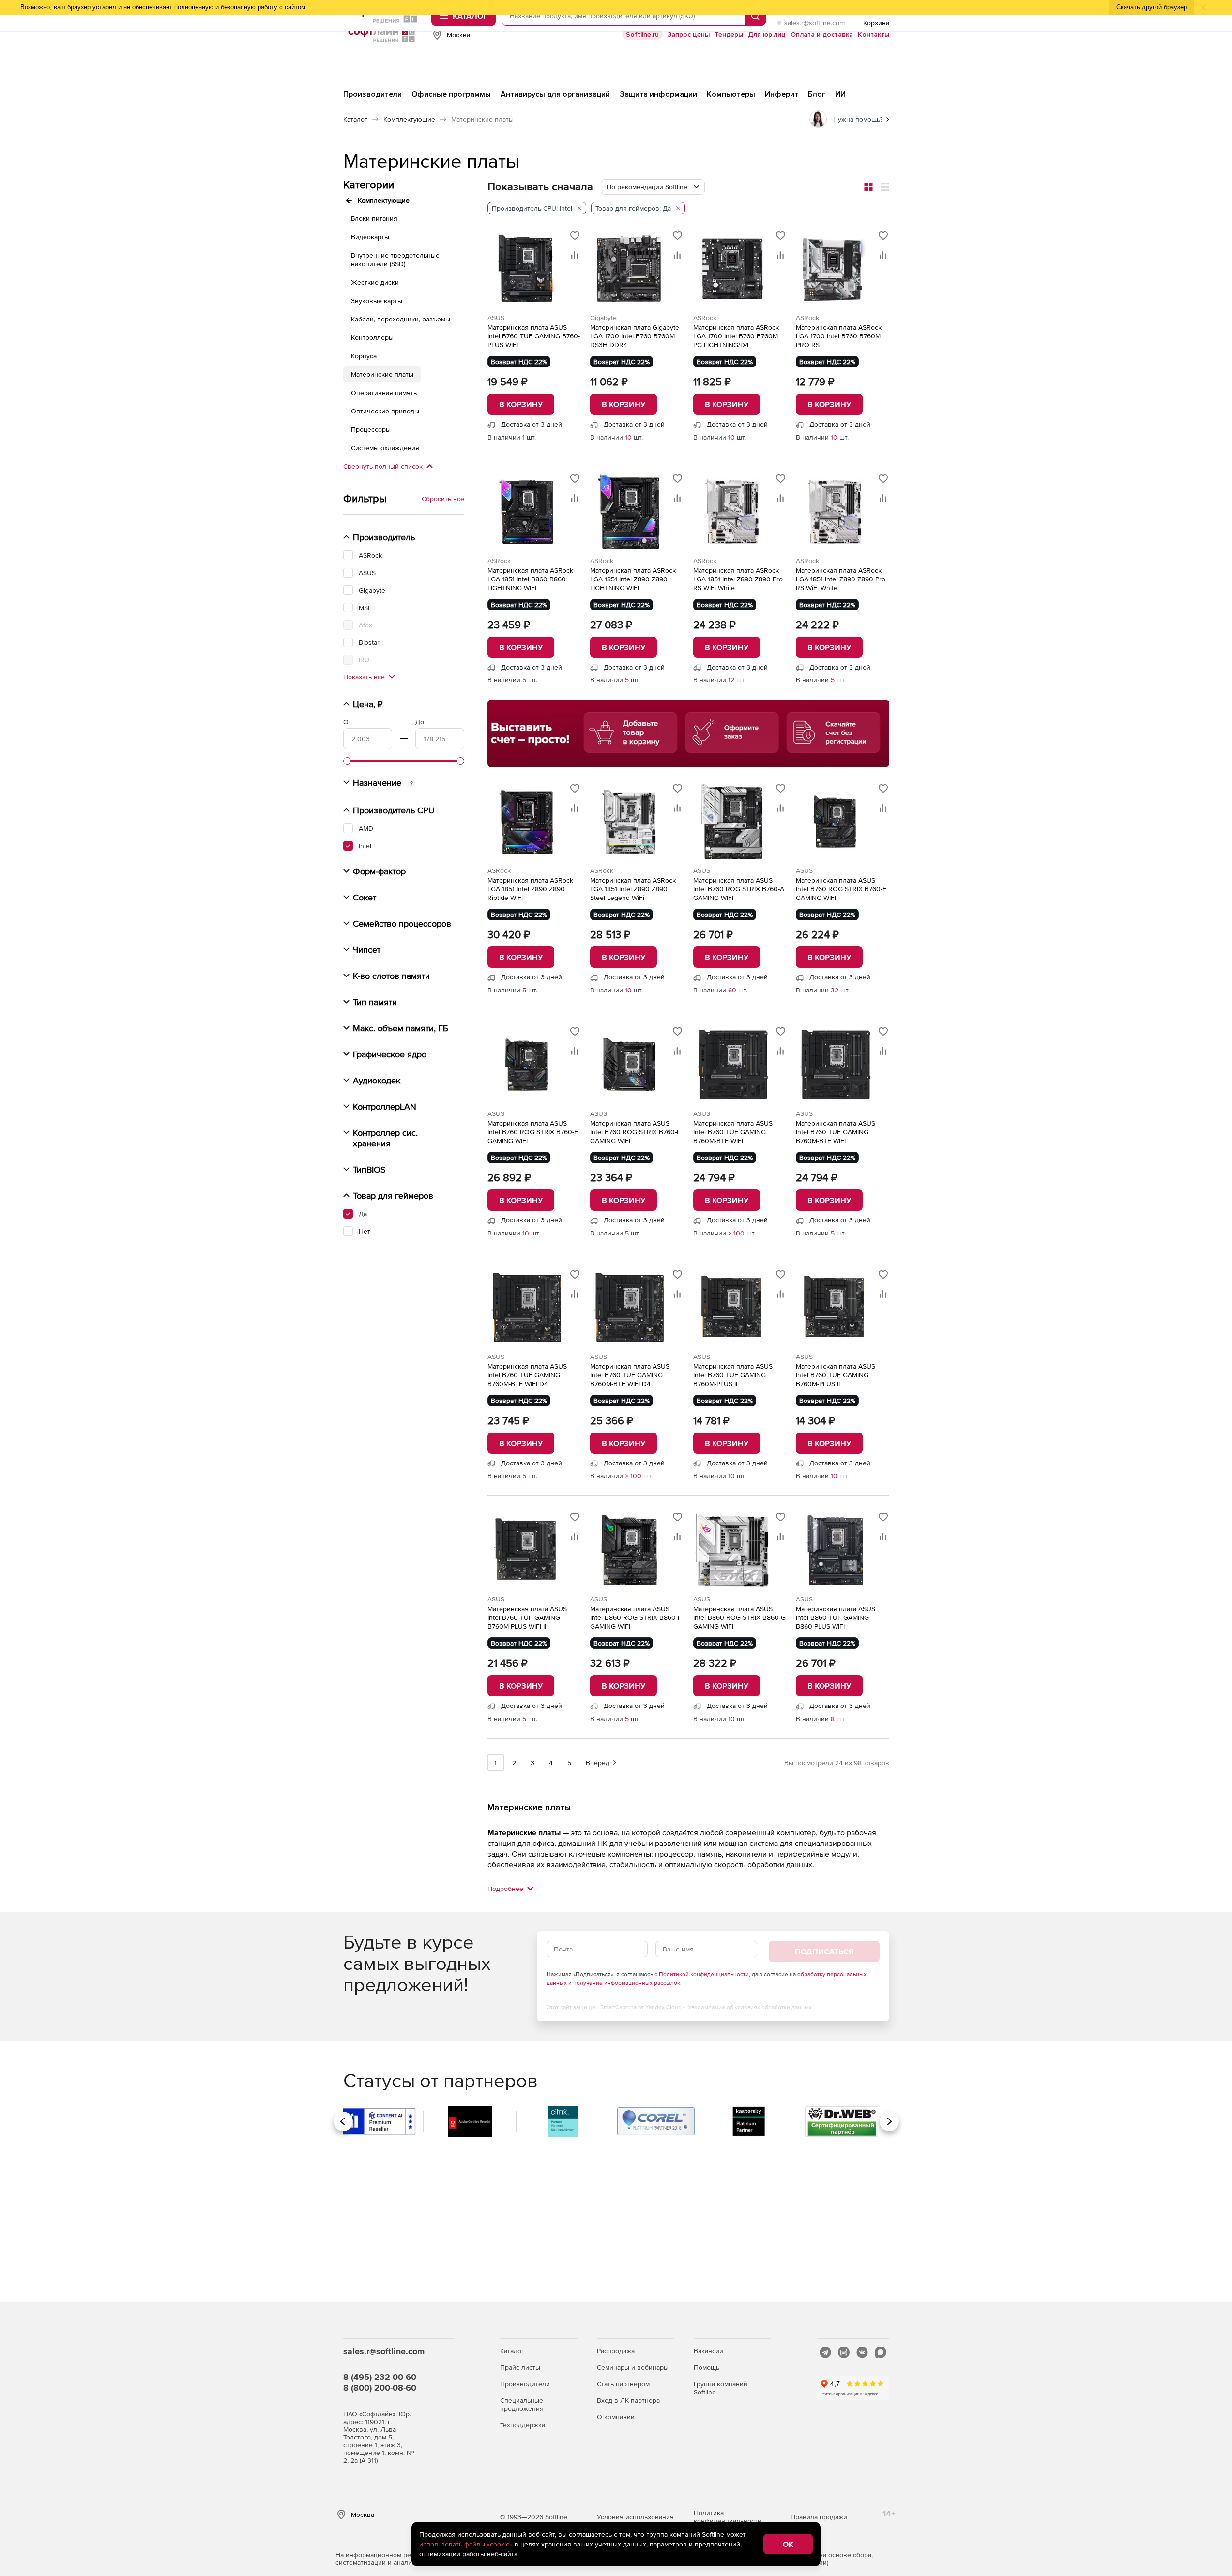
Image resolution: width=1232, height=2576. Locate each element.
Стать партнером (623, 2384)
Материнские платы (382, 374)
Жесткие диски (375, 282)
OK (788, 2544)
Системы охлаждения (385, 448)
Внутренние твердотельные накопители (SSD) (395, 259)
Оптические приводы (385, 411)
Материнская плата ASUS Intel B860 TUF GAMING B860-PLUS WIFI (836, 1617)
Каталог (512, 2351)
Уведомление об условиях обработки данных (750, 2007)
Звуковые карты (377, 301)
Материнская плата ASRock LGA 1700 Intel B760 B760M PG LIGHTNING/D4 (736, 336)
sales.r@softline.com (814, 23)
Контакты (874, 35)
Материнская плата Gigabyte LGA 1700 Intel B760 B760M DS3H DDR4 (635, 336)
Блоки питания (374, 218)
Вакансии (708, 2351)
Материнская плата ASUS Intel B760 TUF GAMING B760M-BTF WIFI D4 (527, 1375)
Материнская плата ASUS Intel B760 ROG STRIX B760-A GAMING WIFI (739, 889)
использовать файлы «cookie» (466, 2544)
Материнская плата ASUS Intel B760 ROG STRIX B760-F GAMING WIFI (841, 889)
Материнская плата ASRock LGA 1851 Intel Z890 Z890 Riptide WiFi (530, 889)
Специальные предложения (522, 2404)
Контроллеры (372, 337)
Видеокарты (370, 237)
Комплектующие (384, 200)
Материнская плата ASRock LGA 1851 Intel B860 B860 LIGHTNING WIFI (530, 579)
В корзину (521, 404)
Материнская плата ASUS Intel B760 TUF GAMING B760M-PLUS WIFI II (527, 1617)
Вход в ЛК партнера (628, 2400)
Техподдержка (523, 2425)
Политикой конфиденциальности (704, 1974)
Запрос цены (689, 35)
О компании (616, 2417)
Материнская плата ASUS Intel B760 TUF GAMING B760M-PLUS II (733, 1375)
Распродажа (616, 2351)
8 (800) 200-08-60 (380, 2387)
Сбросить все (443, 499)
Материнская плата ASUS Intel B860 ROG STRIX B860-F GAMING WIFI (636, 1617)
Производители (525, 2384)
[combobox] (653, 187)
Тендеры (729, 35)
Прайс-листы (520, 2367)
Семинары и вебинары (633, 2367)
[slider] (347, 761)
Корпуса (364, 356)
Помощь (707, 2367)
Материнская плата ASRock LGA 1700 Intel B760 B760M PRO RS (839, 336)
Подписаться (824, 1951)
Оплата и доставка (822, 35)
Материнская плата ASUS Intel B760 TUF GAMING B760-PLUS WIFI (534, 336)
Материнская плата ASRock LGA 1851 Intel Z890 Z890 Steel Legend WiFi (633, 889)
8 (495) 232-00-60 (380, 2377)
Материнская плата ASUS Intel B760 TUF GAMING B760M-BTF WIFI (733, 1132)
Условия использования (635, 2517)
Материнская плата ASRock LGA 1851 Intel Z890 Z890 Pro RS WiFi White (738, 579)
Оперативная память (384, 393)
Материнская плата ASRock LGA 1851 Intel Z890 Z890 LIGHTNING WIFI (633, 579)
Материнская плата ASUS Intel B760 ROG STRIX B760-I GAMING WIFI (634, 1132)
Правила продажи (819, 2517)
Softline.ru (642, 35)
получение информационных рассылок (627, 1983)
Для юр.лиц (767, 35)
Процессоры (371, 429)
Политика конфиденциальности (728, 2517)
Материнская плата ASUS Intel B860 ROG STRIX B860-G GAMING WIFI (739, 1617)
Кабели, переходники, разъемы (401, 319)
